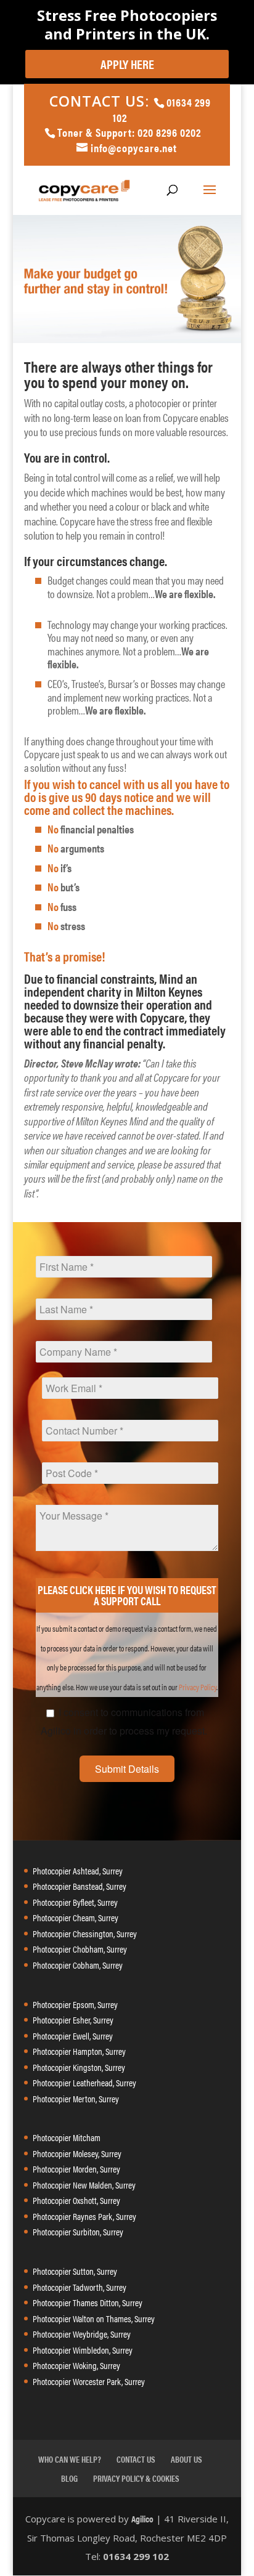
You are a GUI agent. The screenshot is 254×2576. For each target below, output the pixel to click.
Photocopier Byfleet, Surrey (75, 1902)
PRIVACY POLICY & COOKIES (136, 2478)
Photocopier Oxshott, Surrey (76, 2200)
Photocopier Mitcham (67, 2137)
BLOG (69, 2478)
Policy (208, 1687)
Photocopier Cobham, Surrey (78, 1965)
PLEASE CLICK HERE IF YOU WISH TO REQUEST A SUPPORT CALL (127, 1595)
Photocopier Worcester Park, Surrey (89, 2381)
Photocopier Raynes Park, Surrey (84, 2216)
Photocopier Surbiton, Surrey (78, 2231)
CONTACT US (136, 2459)
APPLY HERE (127, 64)
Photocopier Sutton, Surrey (75, 2271)
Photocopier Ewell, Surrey (73, 2035)
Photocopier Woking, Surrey (76, 2365)
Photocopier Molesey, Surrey (77, 2153)
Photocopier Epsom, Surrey (75, 2004)
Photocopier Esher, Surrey (73, 2019)
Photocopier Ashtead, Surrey (78, 1870)
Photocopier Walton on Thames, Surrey (94, 2318)
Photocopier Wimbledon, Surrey (83, 2350)
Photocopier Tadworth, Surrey (80, 2287)
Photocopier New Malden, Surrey (84, 2185)
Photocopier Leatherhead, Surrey (84, 2082)
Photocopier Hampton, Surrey (79, 2051)
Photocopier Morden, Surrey (76, 2169)
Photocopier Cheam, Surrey (76, 1917)
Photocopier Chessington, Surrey (85, 1933)
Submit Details (127, 1769)
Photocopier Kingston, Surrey (79, 2067)
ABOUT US (186, 2459)
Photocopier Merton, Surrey (76, 2098)
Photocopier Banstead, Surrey (80, 1886)
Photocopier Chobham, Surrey (80, 1949)
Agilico (142, 2518)
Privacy (189, 1687)
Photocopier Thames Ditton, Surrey (88, 2302)
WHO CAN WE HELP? (70, 2459)
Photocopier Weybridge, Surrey (82, 2334)
